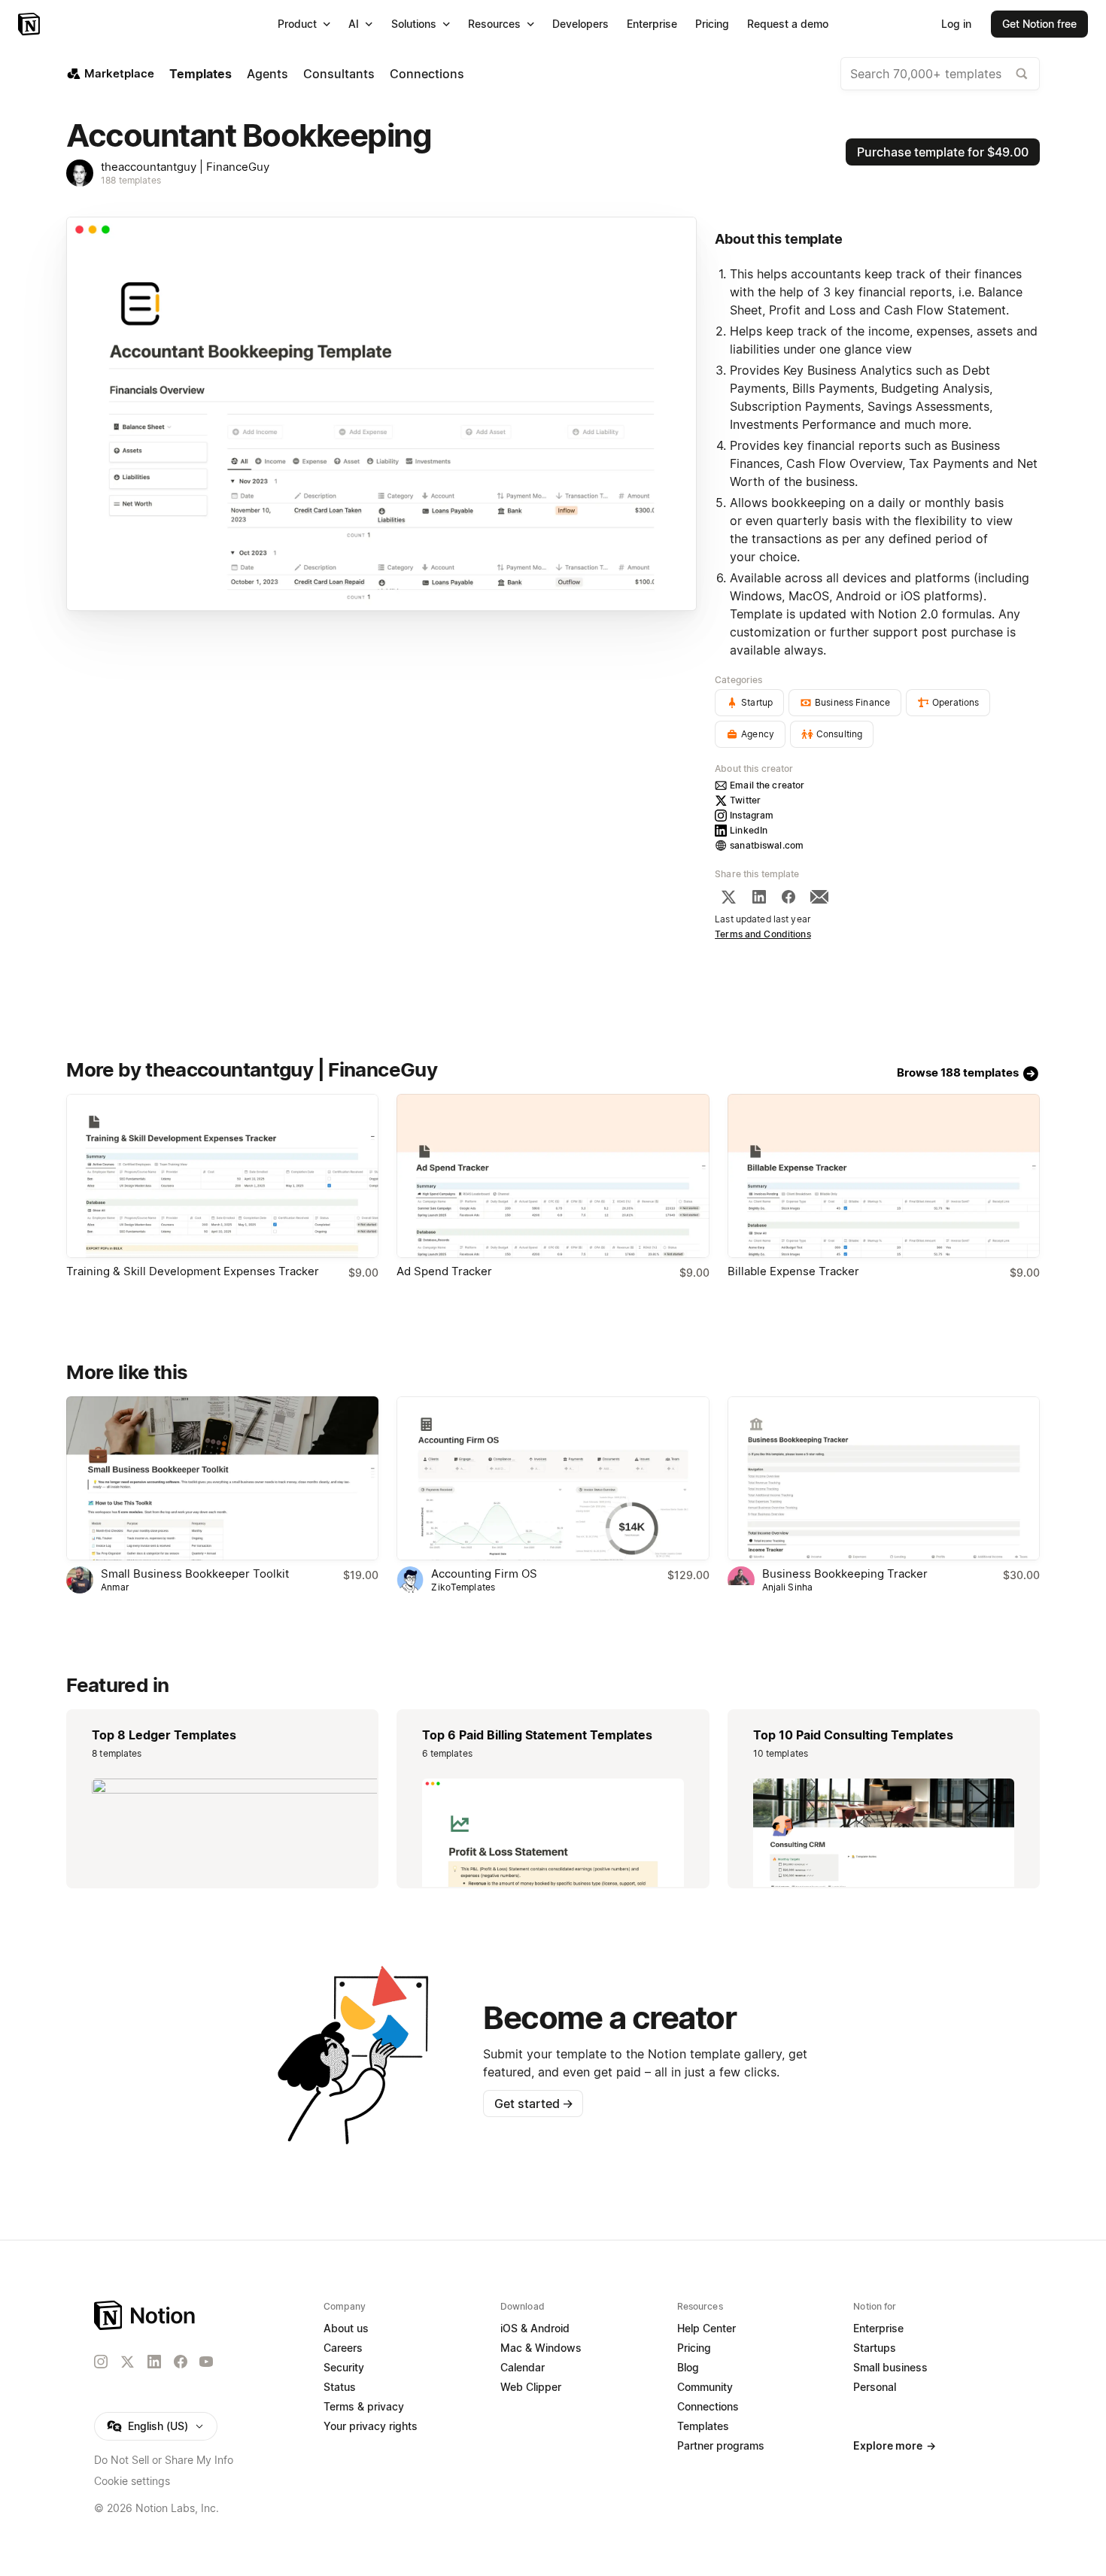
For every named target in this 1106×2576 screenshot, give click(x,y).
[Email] (819, 897)
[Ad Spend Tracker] (553, 1176)
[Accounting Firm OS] (553, 1478)
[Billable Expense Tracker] (884, 1176)
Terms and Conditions (763, 934)
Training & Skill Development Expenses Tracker (193, 1271)
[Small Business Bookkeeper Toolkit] (222, 1478)
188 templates (131, 180)
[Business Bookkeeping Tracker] (884, 1478)
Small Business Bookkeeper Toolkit (195, 1574)
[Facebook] (788, 897)
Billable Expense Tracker (793, 1271)
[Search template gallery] (1022, 74)
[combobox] (940, 74)
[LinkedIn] (759, 897)
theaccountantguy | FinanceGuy (185, 167)
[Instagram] (101, 2362)
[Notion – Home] (30, 24)
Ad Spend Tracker (444, 1271)
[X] (728, 897)
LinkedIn (749, 830)
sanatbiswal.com (767, 845)
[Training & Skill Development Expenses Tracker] (222, 1176)
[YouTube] (206, 2362)
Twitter (745, 800)
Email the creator (767, 785)
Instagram (752, 815)
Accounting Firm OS (484, 1574)
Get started (534, 2104)
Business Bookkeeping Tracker (845, 1574)
